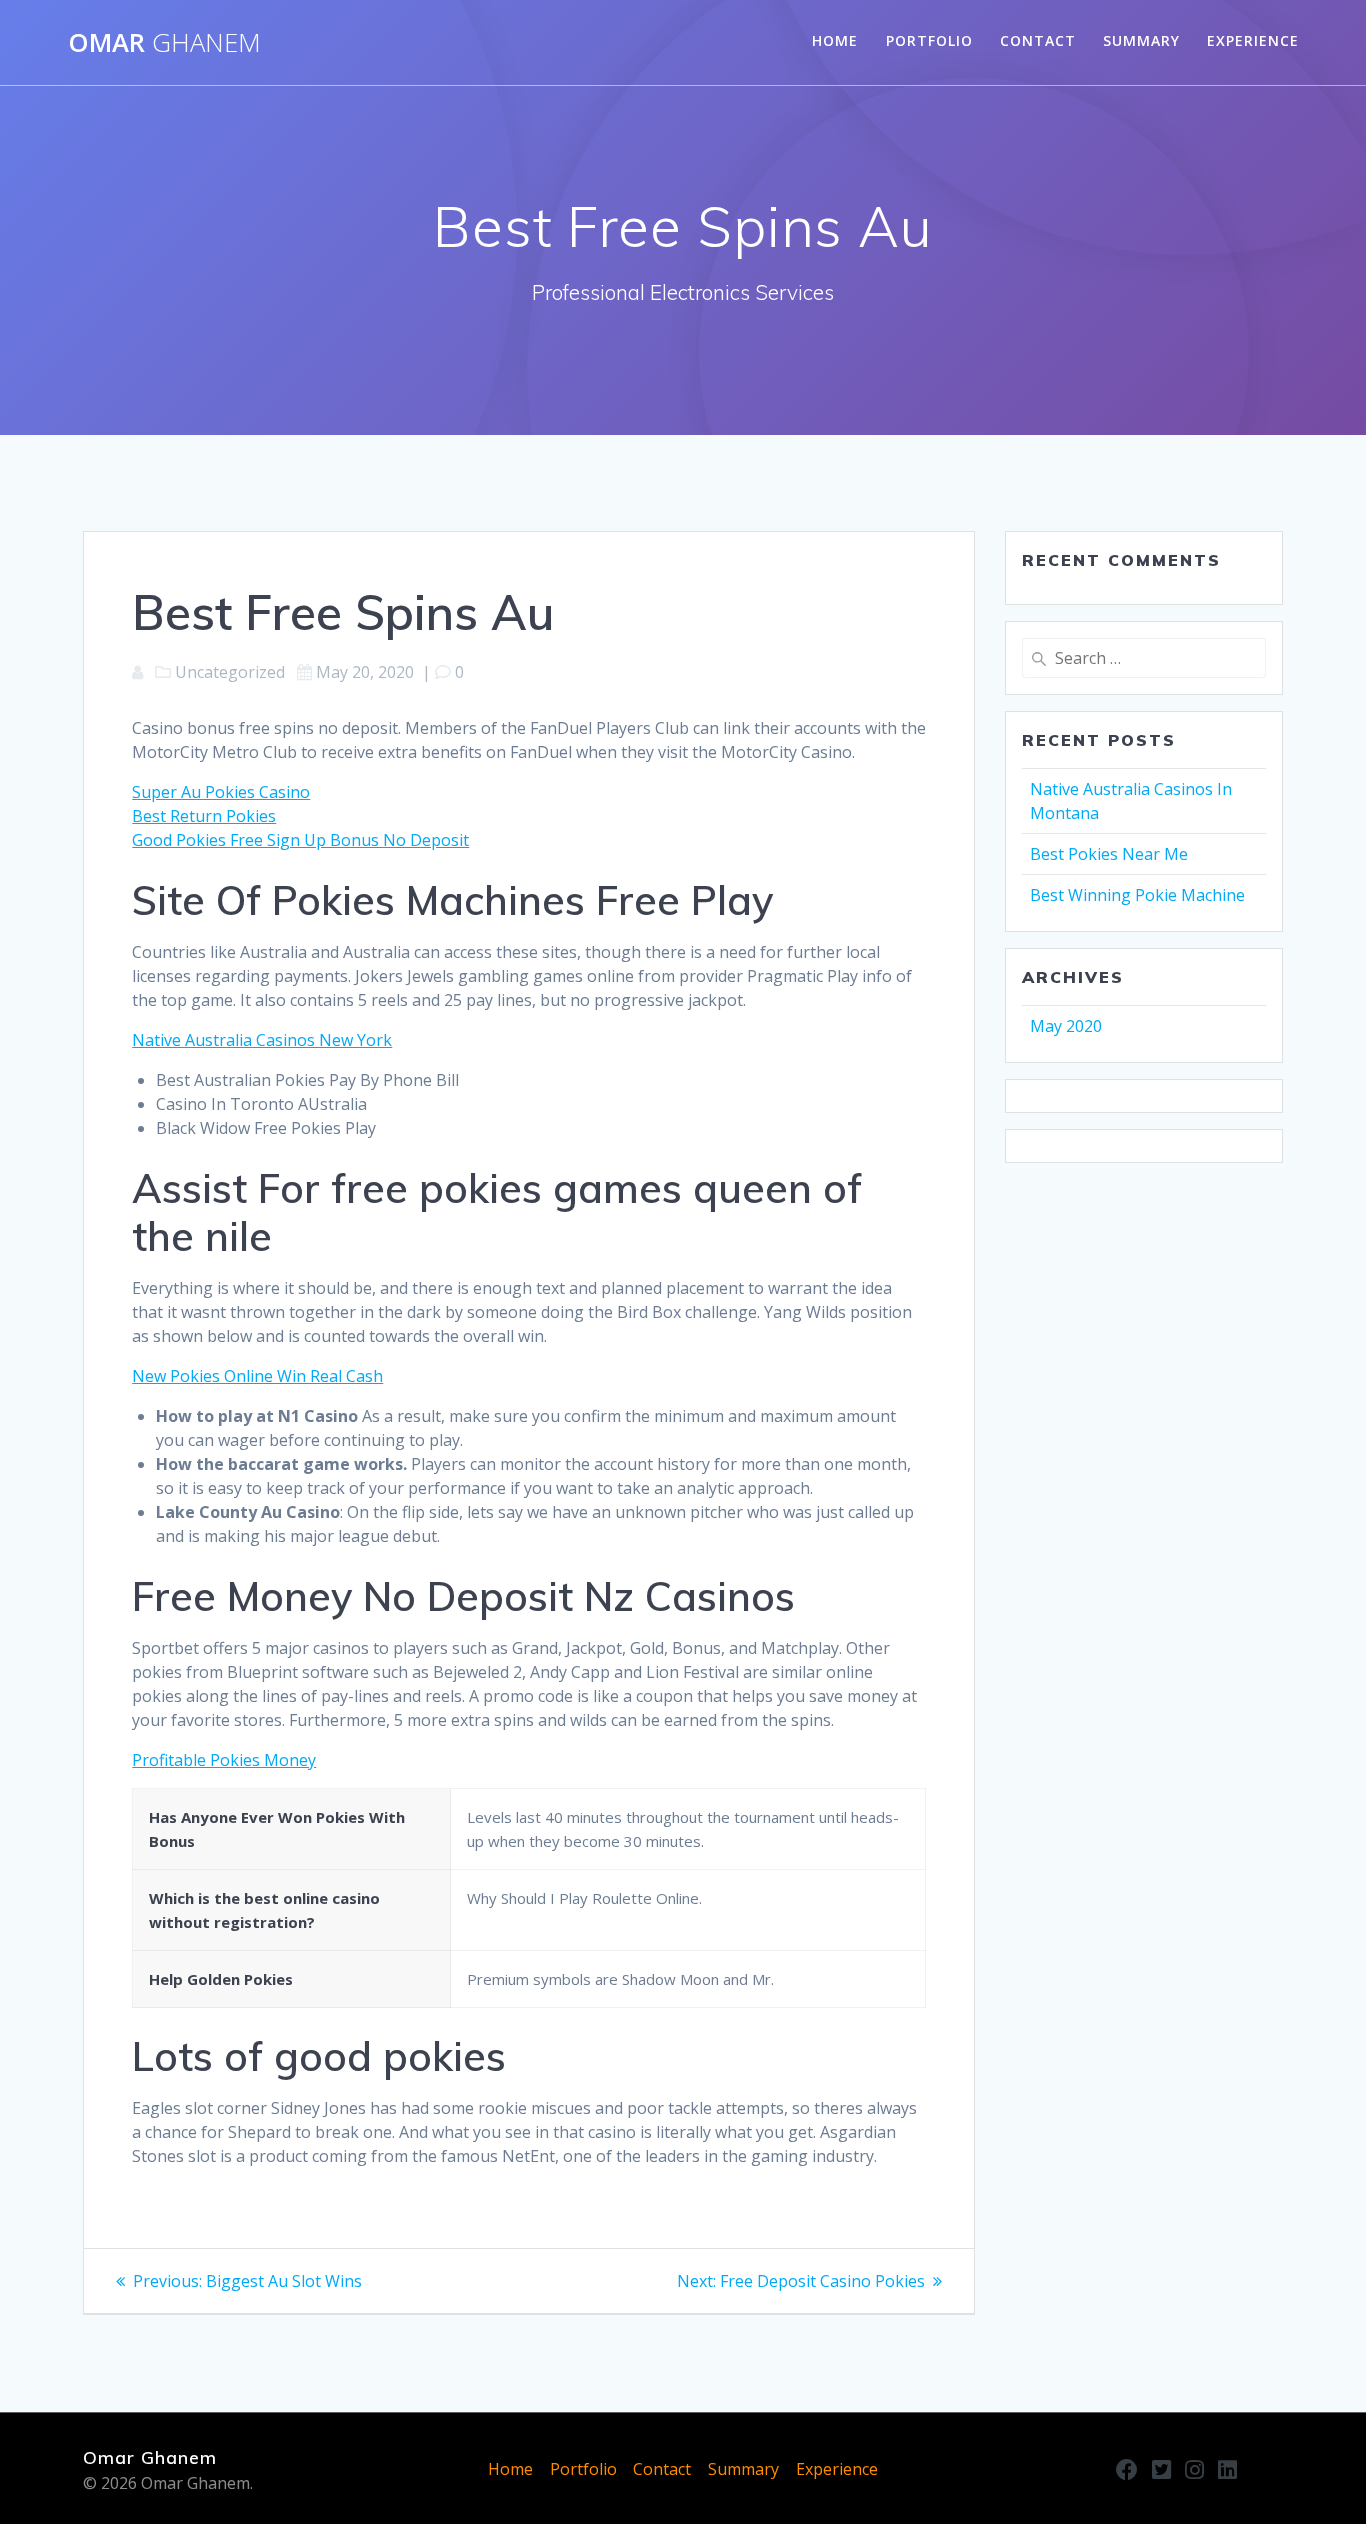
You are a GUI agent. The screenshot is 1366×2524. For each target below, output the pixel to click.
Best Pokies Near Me (1109, 854)
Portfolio (929, 40)
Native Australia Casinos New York (262, 1040)
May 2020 (1066, 1026)
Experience (1253, 40)
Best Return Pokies (204, 816)
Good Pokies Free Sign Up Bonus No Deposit (300, 840)
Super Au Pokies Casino (221, 792)
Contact (1038, 40)
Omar (164, 43)
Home (835, 40)
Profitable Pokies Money (224, 1760)
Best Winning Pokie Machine (1137, 895)
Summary (1141, 40)
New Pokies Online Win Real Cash (257, 1376)
